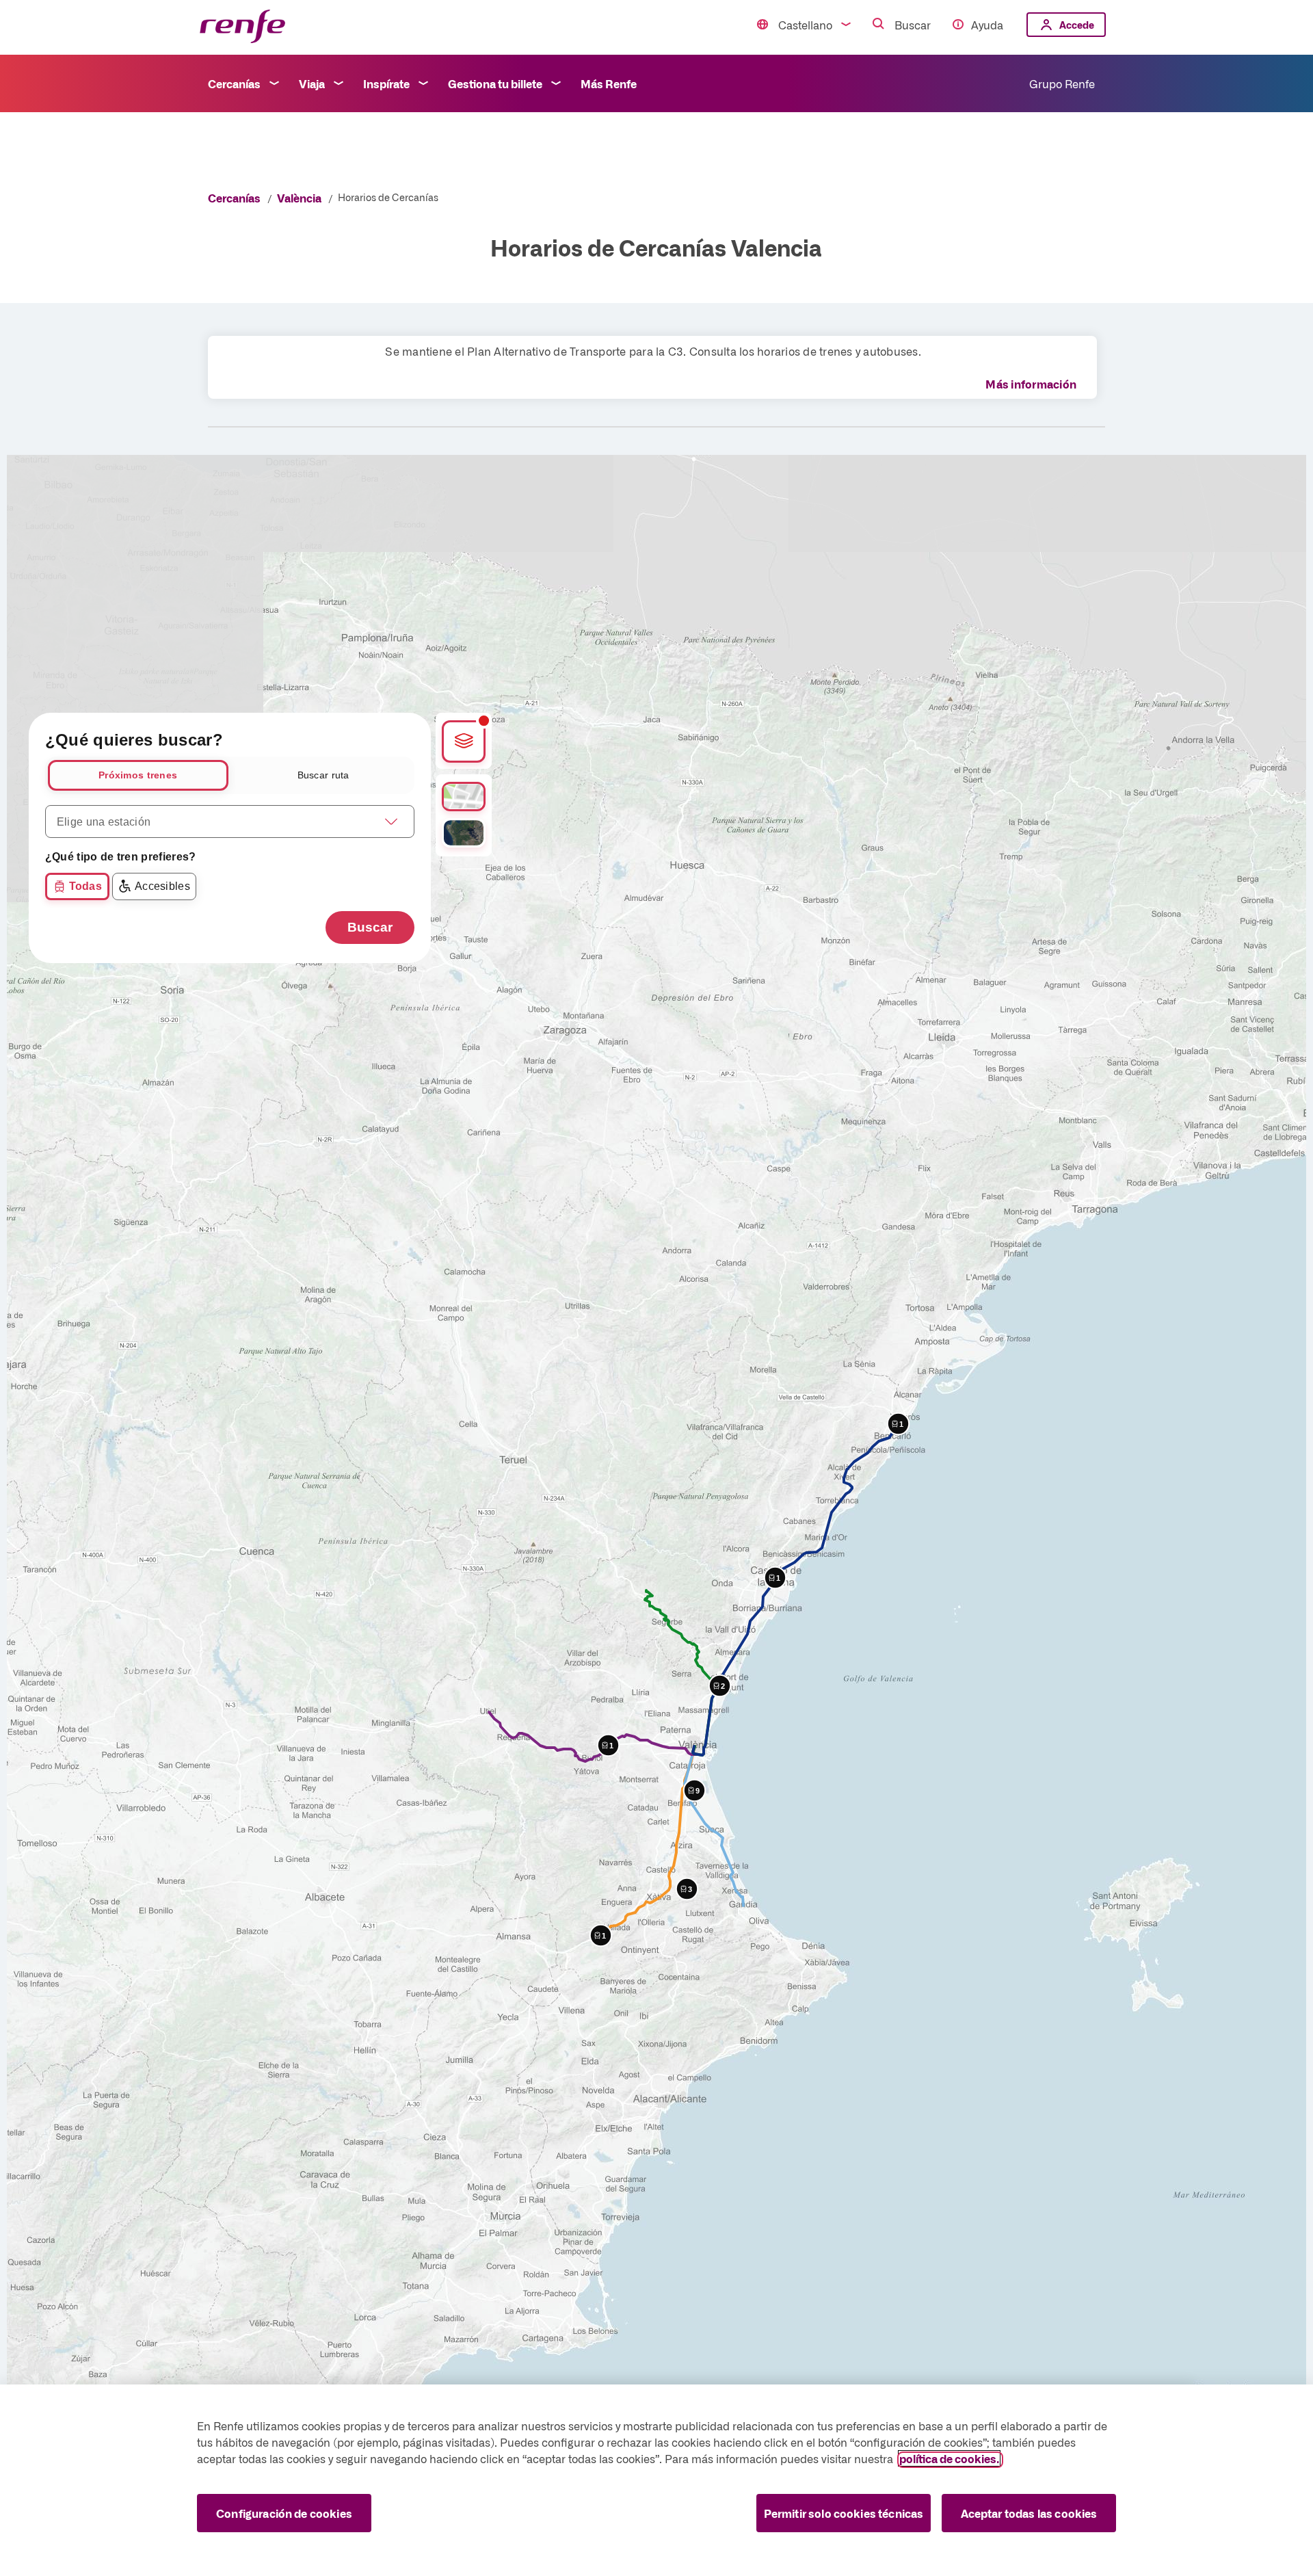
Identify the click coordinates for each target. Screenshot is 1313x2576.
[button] (694, 1790)
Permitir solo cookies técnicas (844, 2513)
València (299, 198)
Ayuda (987, 25)
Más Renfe (609, 83)
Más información (1031, 384)
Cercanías (234, 83)
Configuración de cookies (284, 2513)
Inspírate (386, 83)
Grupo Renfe (1062, 83)
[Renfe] (242, 27)
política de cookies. (949, 2458)
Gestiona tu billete (495, 83)
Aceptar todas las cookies (1029, 2513)
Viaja (312, 83)
